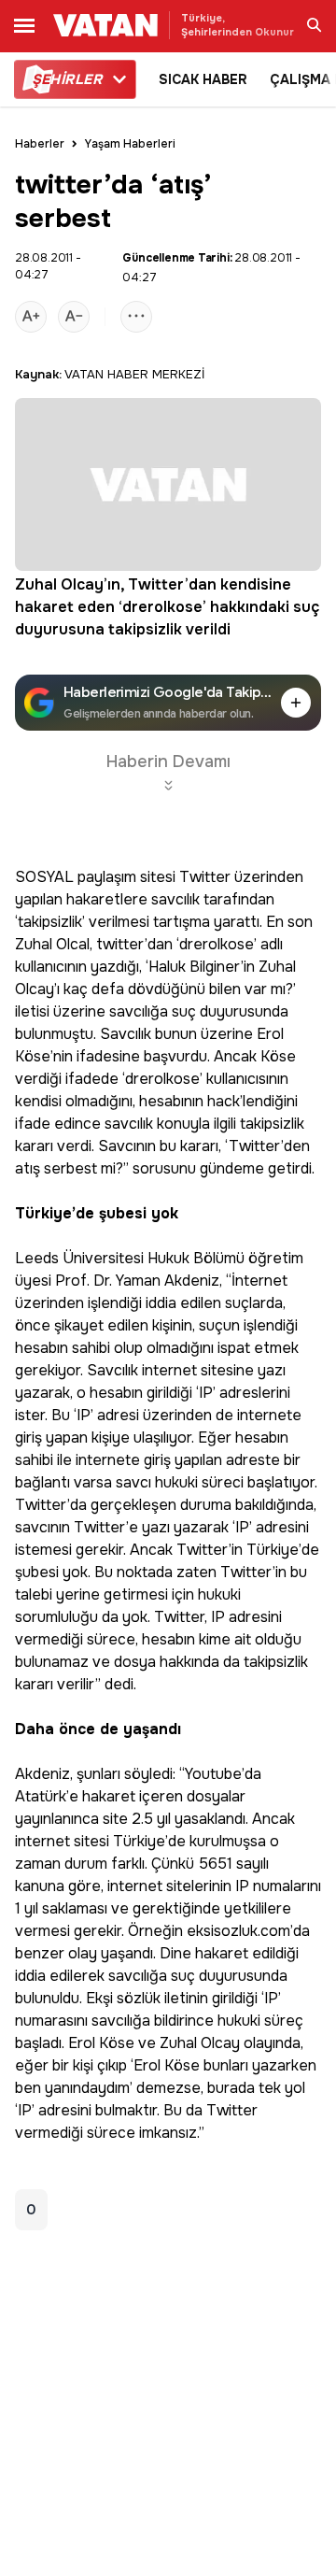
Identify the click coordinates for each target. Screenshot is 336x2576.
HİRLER (67, 79)
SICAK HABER (203, 79)
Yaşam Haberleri (130, 144)
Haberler (40, 144)
